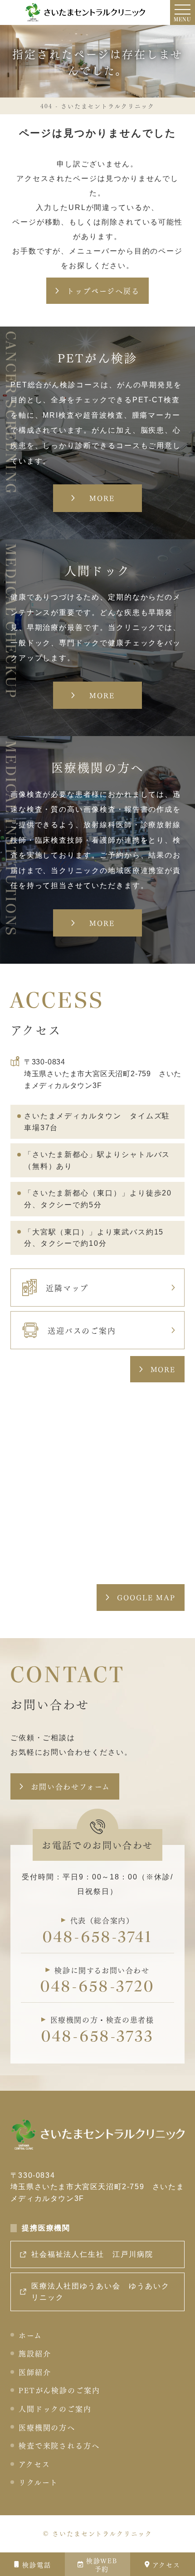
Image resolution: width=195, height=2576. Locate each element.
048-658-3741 (98, 1938)
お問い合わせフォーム (71, 1786)
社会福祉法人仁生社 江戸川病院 (92, 2254)
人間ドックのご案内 (55, 2408)
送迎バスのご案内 (82, 1330)
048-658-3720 (97, 1988)
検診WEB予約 (102, 2564)
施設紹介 (35, 2353)
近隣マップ (67, 1287)
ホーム (30, 2335)
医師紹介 (35, 2372)
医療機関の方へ (47, 2427)
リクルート (39, 2482)
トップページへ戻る (103, 290)
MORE (163, 1369)
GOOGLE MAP (146, 1597)
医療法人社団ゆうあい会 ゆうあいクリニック (100, 2292)
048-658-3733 (98, 2037)
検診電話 (37, 2564)
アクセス (166, 2564)
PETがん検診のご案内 (59, 2390)
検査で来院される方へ (59, 2445)
